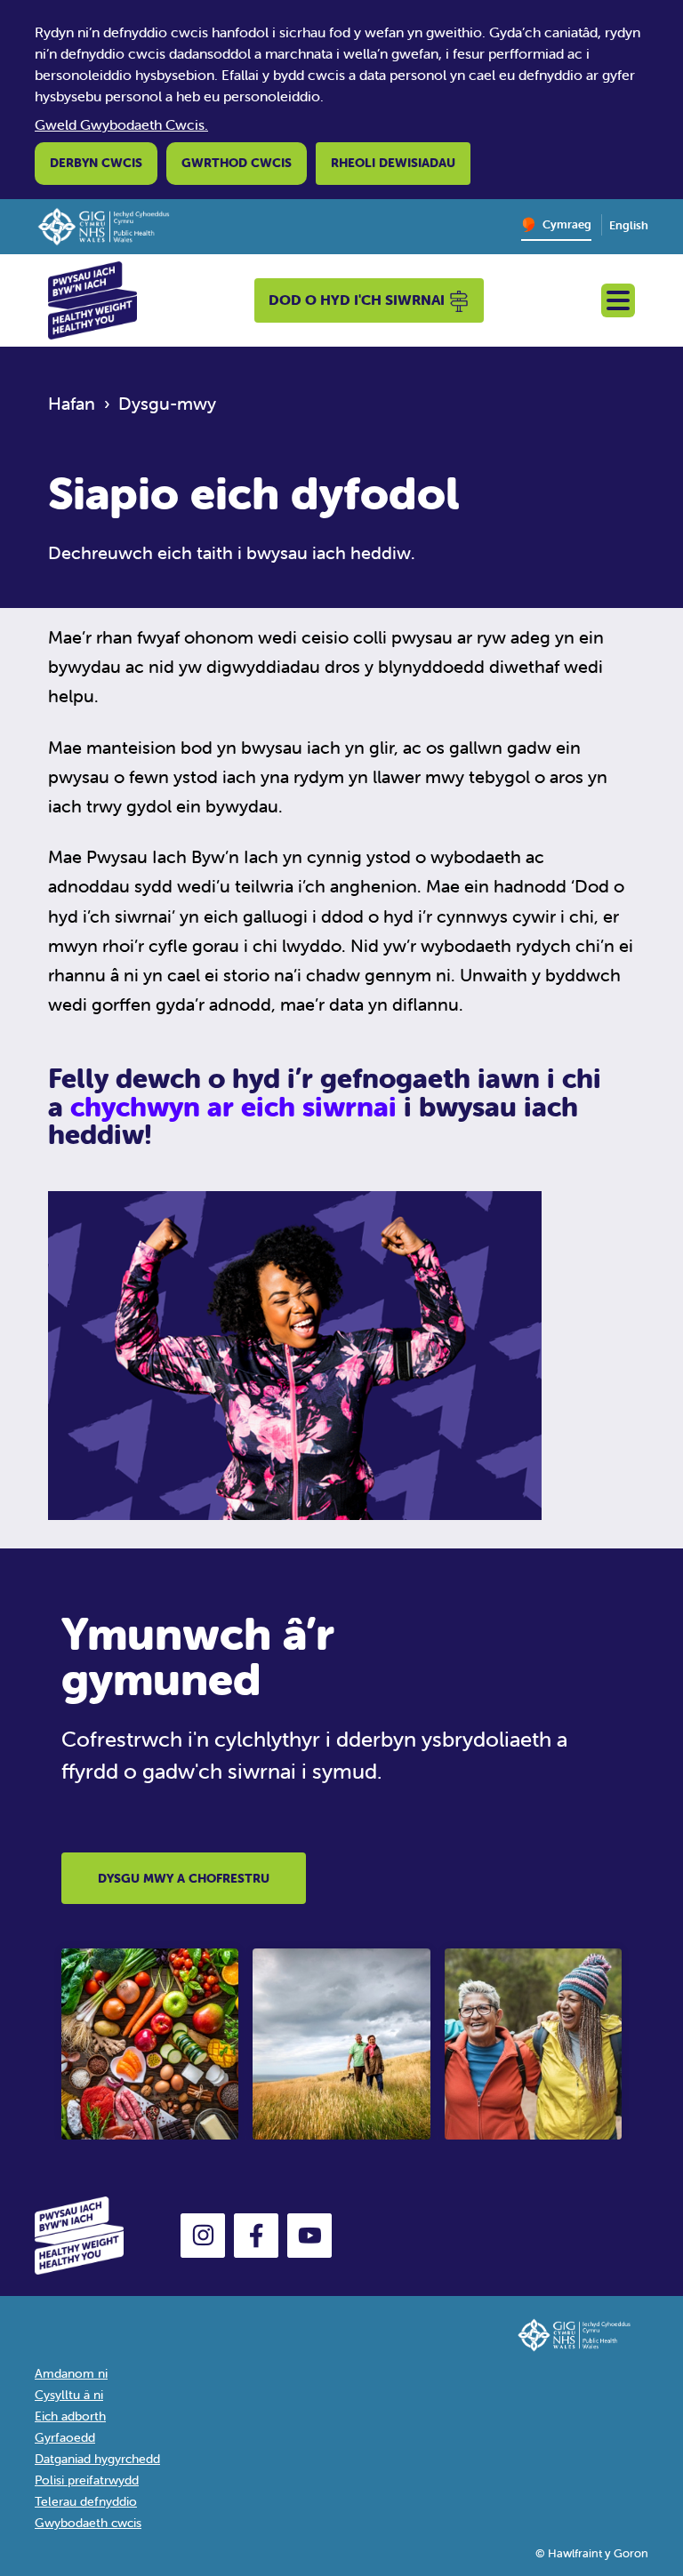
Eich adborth (70, 2416)
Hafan (72, 403)
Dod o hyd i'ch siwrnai (358, 300)
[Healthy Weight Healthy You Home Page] (92, 299)
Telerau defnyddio (86, 2501)
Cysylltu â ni (69, 2395)
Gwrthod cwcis (237, 163)
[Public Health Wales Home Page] (112, 225)
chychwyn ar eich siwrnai (237, 1107)
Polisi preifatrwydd (87, 2480)
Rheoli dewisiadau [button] (393, 163)
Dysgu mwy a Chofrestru (184, 1878)
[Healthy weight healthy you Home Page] (108, 2234)
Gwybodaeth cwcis (88, 2523)
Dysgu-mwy (167, 403)
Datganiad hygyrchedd (97, 2459)
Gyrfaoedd (65, 2437)
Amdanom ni (71, 2373)
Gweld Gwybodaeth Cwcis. (121, 124)
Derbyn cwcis (96, 163)
